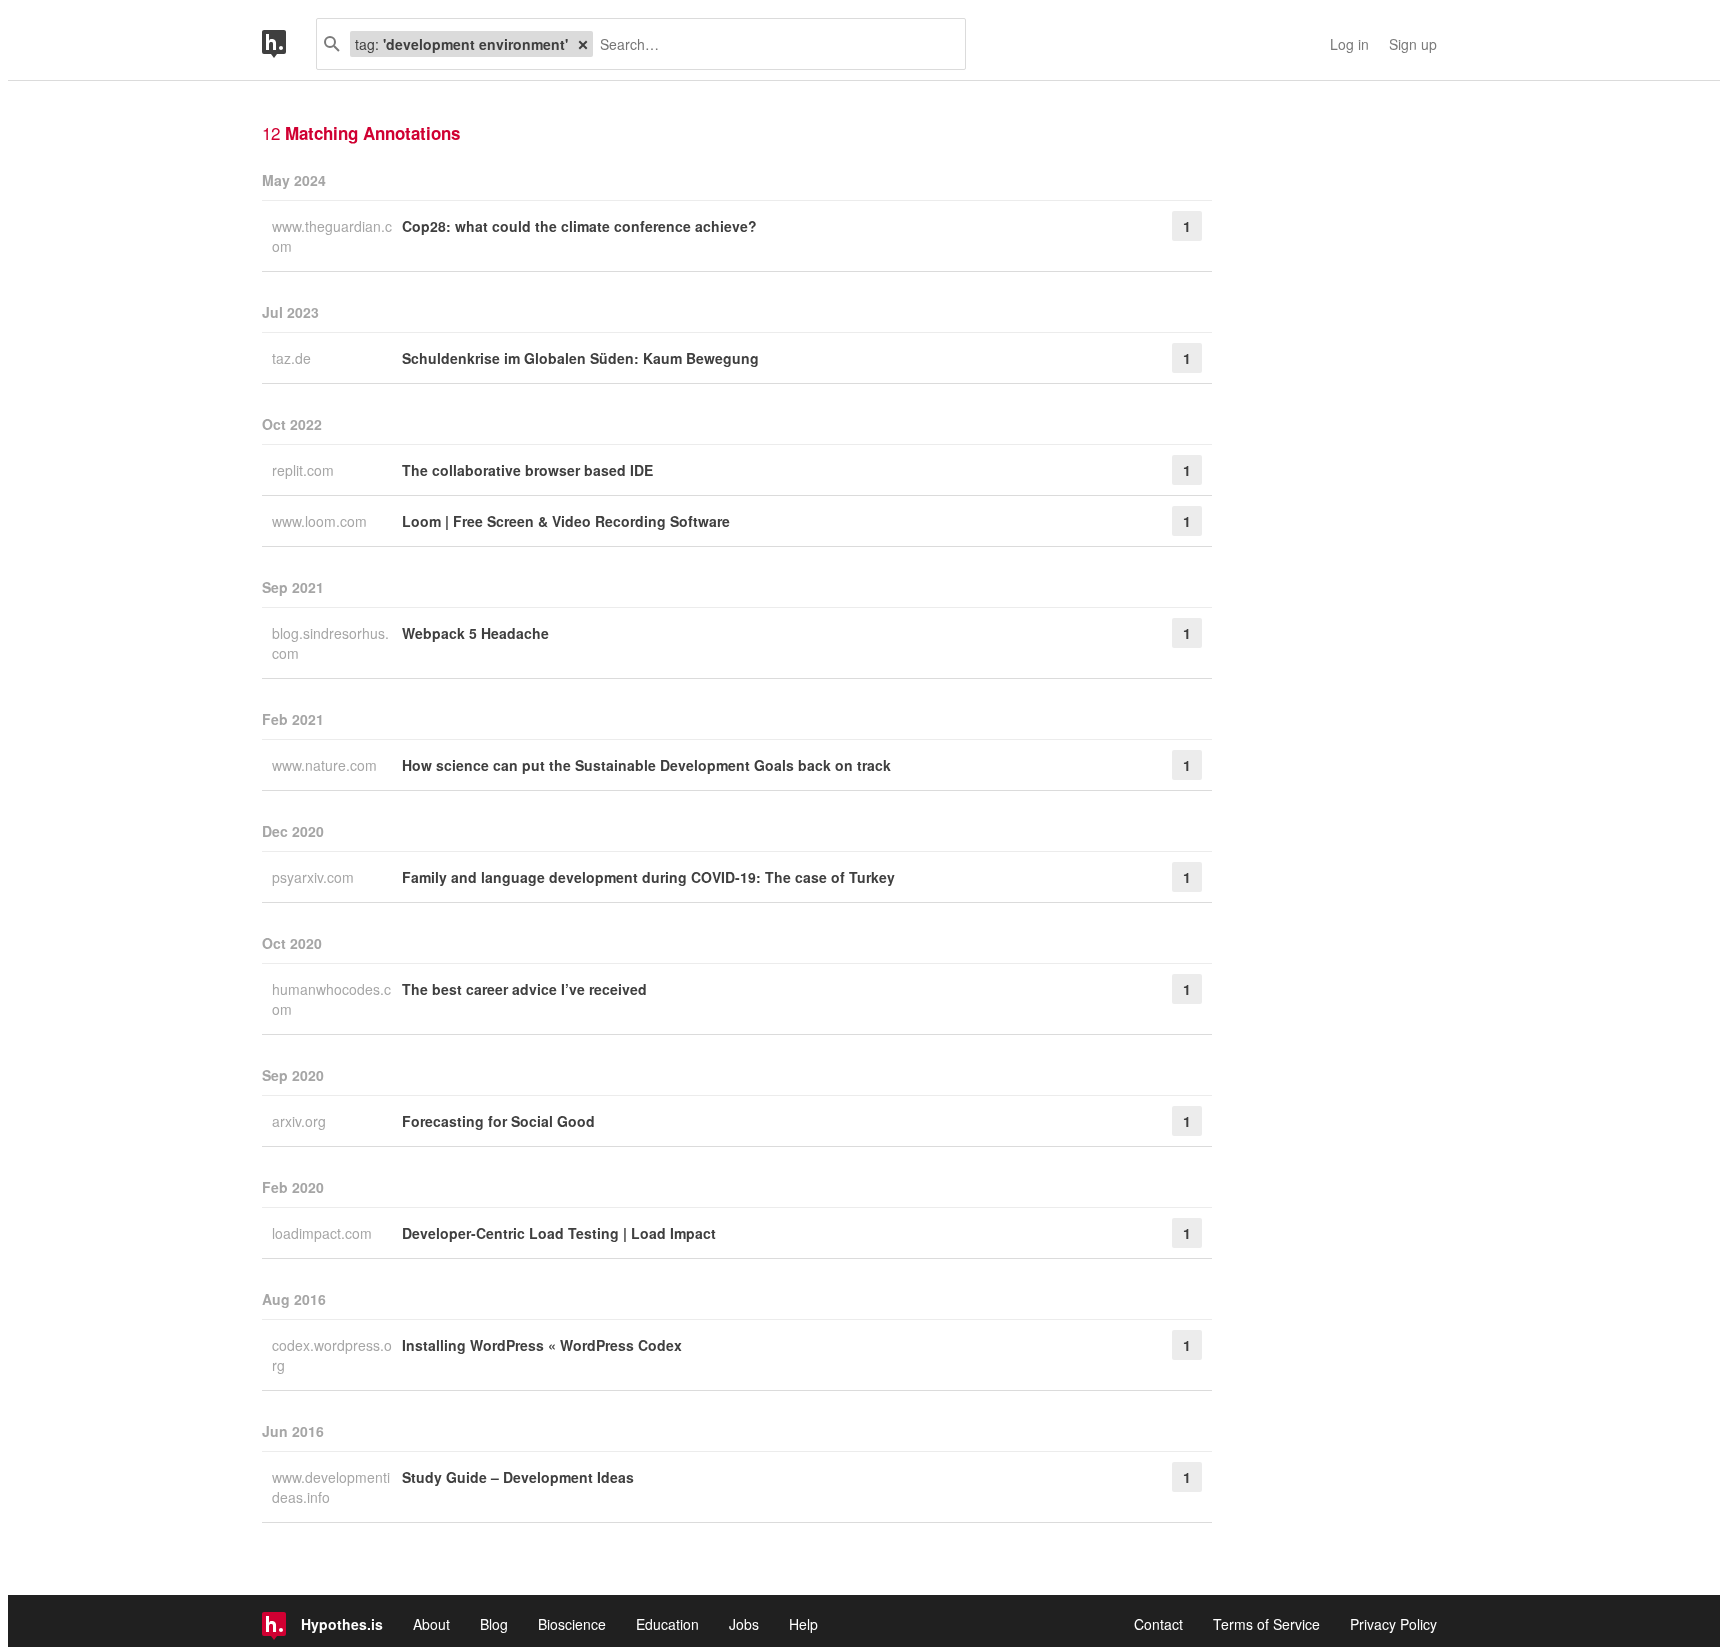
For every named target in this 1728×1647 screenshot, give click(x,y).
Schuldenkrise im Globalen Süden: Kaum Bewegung (580, 358)
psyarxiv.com (315, 877)
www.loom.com (321, 521)
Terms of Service (1266, 1624)
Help (803, 1624)
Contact (1158, 1624)
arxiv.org (301, 1121)
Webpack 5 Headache (475, 633)
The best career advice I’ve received (524, 989)
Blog (494, 1624)
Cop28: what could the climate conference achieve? (579, 226)
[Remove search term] (583, 44)
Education (667, 1624)
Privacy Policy (1393, 1624)
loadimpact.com (324, 1233)
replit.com (305, 470)
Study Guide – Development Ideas (518, 1477)
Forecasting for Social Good (498, 1121)
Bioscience (572, 1624)
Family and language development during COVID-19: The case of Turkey (648, 877)
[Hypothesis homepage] (289, 44)
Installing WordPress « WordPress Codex (542, 1345)
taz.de (293, 358)
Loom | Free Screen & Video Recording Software (566, 521)
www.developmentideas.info (331, 1487)
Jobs (744, 1624)
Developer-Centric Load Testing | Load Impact (559, 1233)
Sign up (1413, 44)
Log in (1349, 44)
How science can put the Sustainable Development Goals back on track (646, 765)
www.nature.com (326, 765)
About (431, 1624)
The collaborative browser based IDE (527, 470)
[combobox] (771, 44)
